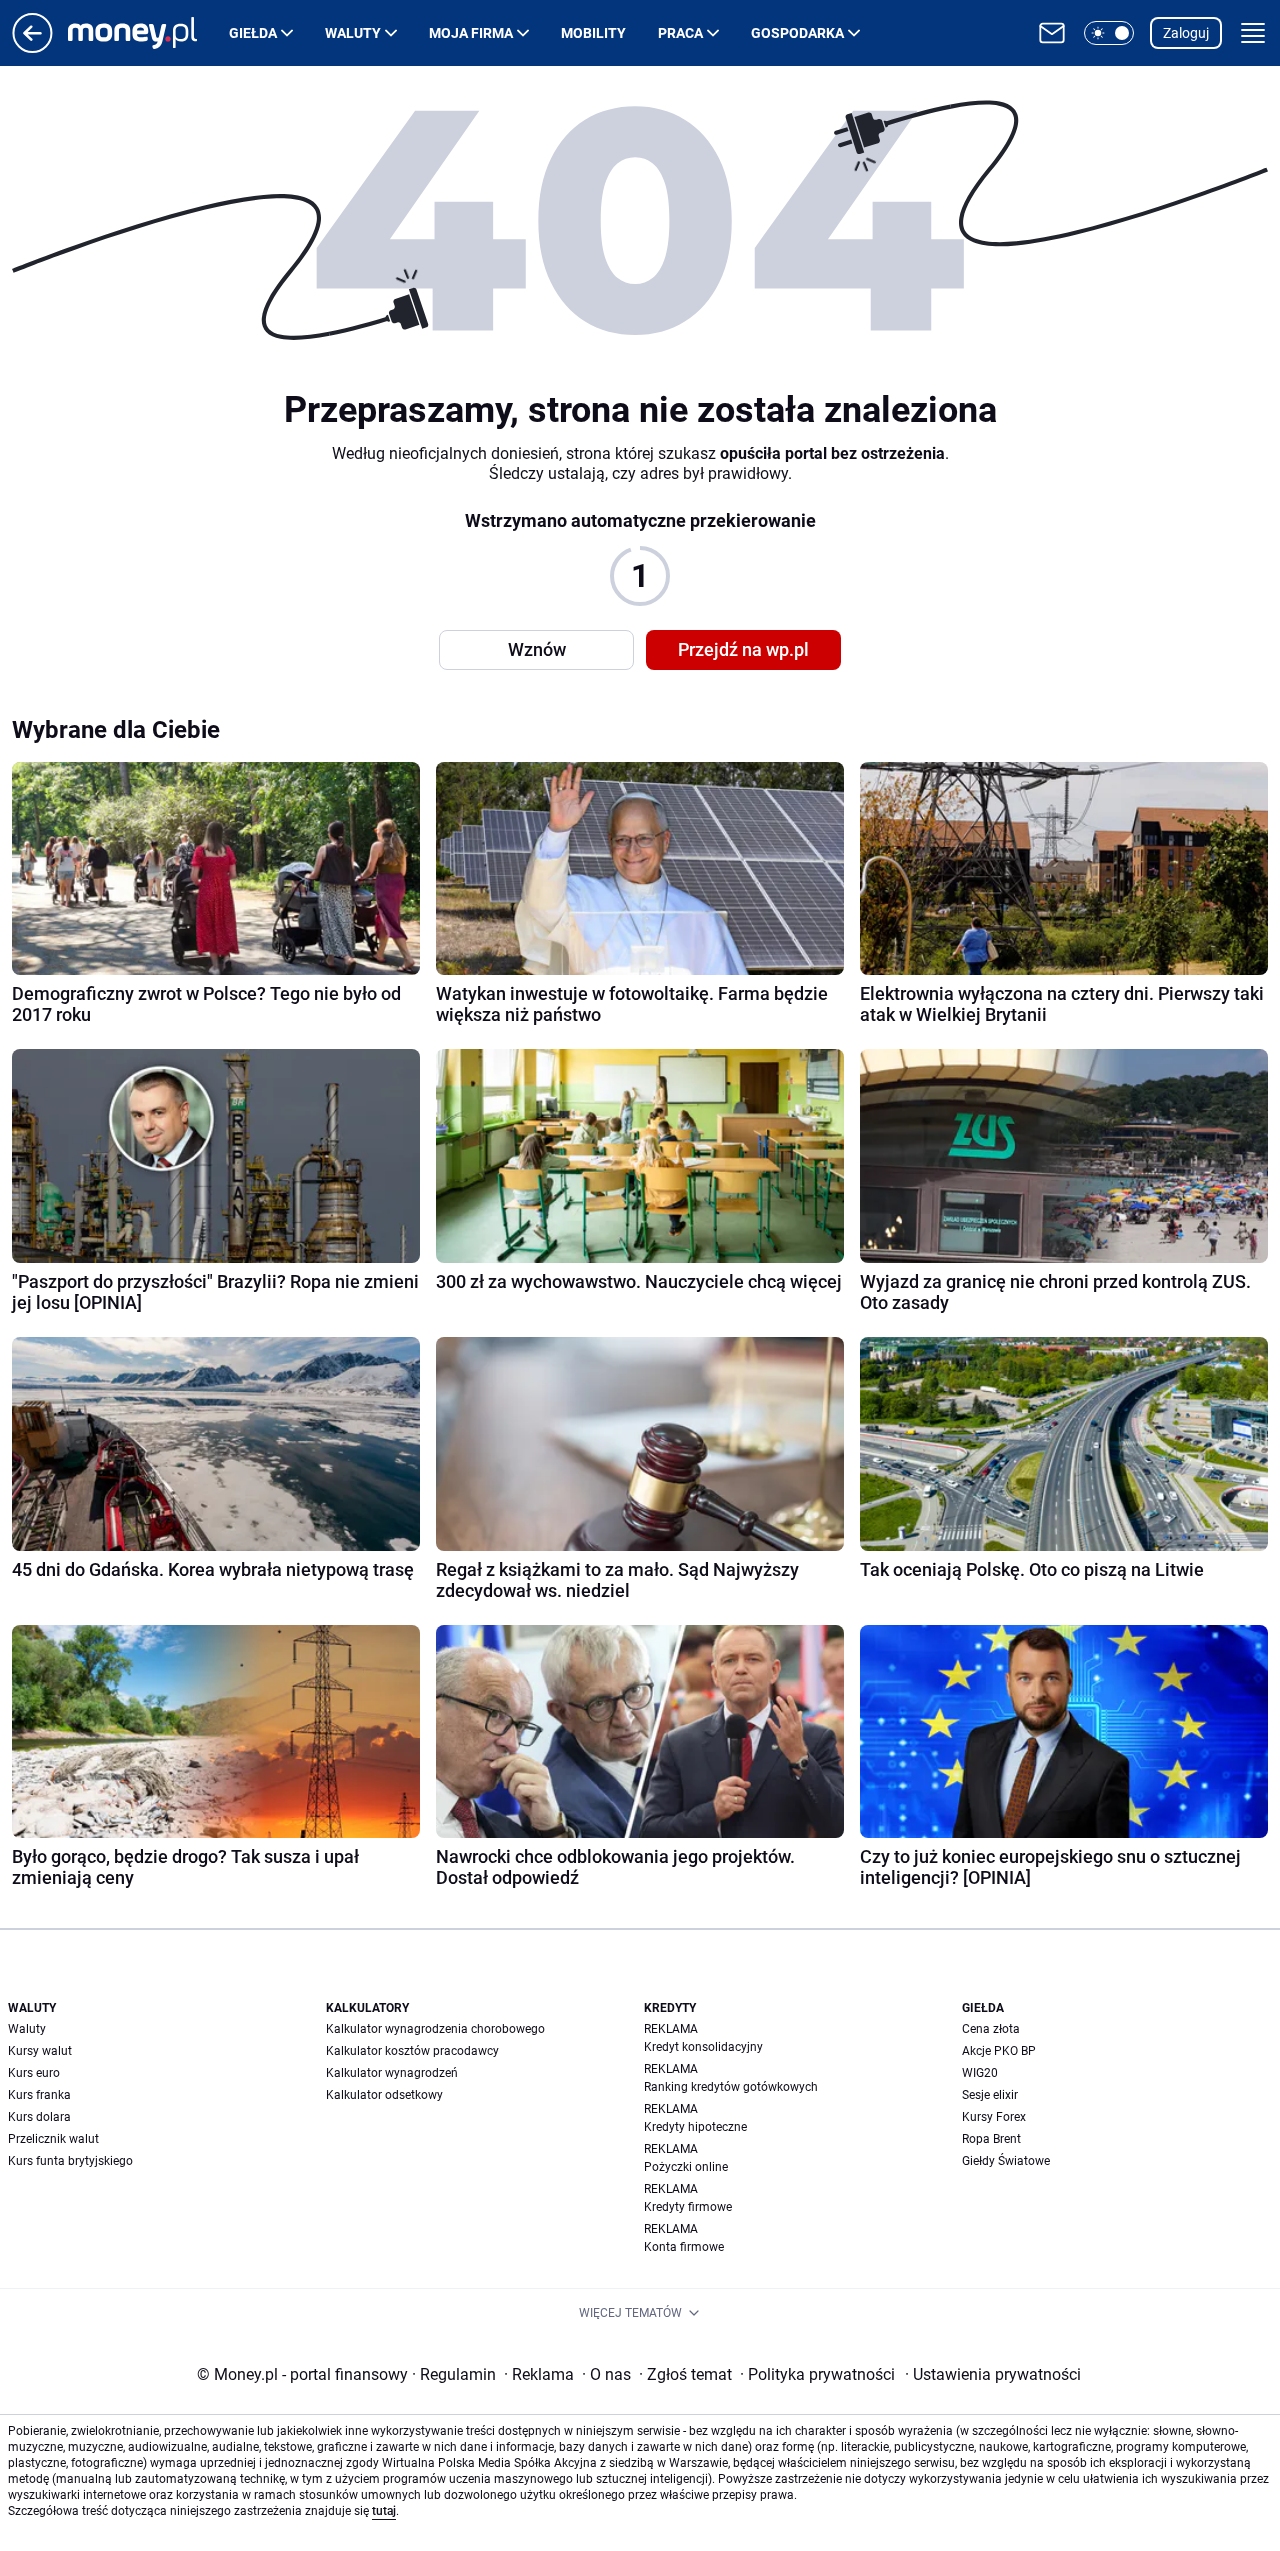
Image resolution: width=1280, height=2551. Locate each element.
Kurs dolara (39, 2117)
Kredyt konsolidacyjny (703, 2047)
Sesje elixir (990, 2095)
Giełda (253, 33)
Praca (680, 33)
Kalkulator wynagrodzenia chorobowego (435, 2029)
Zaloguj (1186, 33)
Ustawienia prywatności (993, 2374)
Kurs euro (34, 2073)
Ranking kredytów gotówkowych (731, 2087)
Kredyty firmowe (688, 2207)
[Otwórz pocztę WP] (1052, 33)
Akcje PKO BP (999, 2051)
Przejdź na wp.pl (743, 649)
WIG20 (980, 2073)
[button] (1109, 33)
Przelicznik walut (53, 2139)
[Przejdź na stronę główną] (32, 47)
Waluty (353, 33)
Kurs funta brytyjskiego (70, 2161)
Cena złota (991, 2029)
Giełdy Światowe (1006, 2161)
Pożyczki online (686, 2167)
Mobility (593, 33)
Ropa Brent (991, 2139)
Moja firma (471, 33)
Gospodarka (797, 33)
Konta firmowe (684, 2247)
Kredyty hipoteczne (695, 2127)
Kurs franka (39, 2095)
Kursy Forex (994, 2117)
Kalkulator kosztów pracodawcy (412, 2051)
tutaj (384, 2511)
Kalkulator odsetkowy (384, 2095)
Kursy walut (40, 2051)
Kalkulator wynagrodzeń (392, 2073)
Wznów (537, 649)
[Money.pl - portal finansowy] (148, 33)
